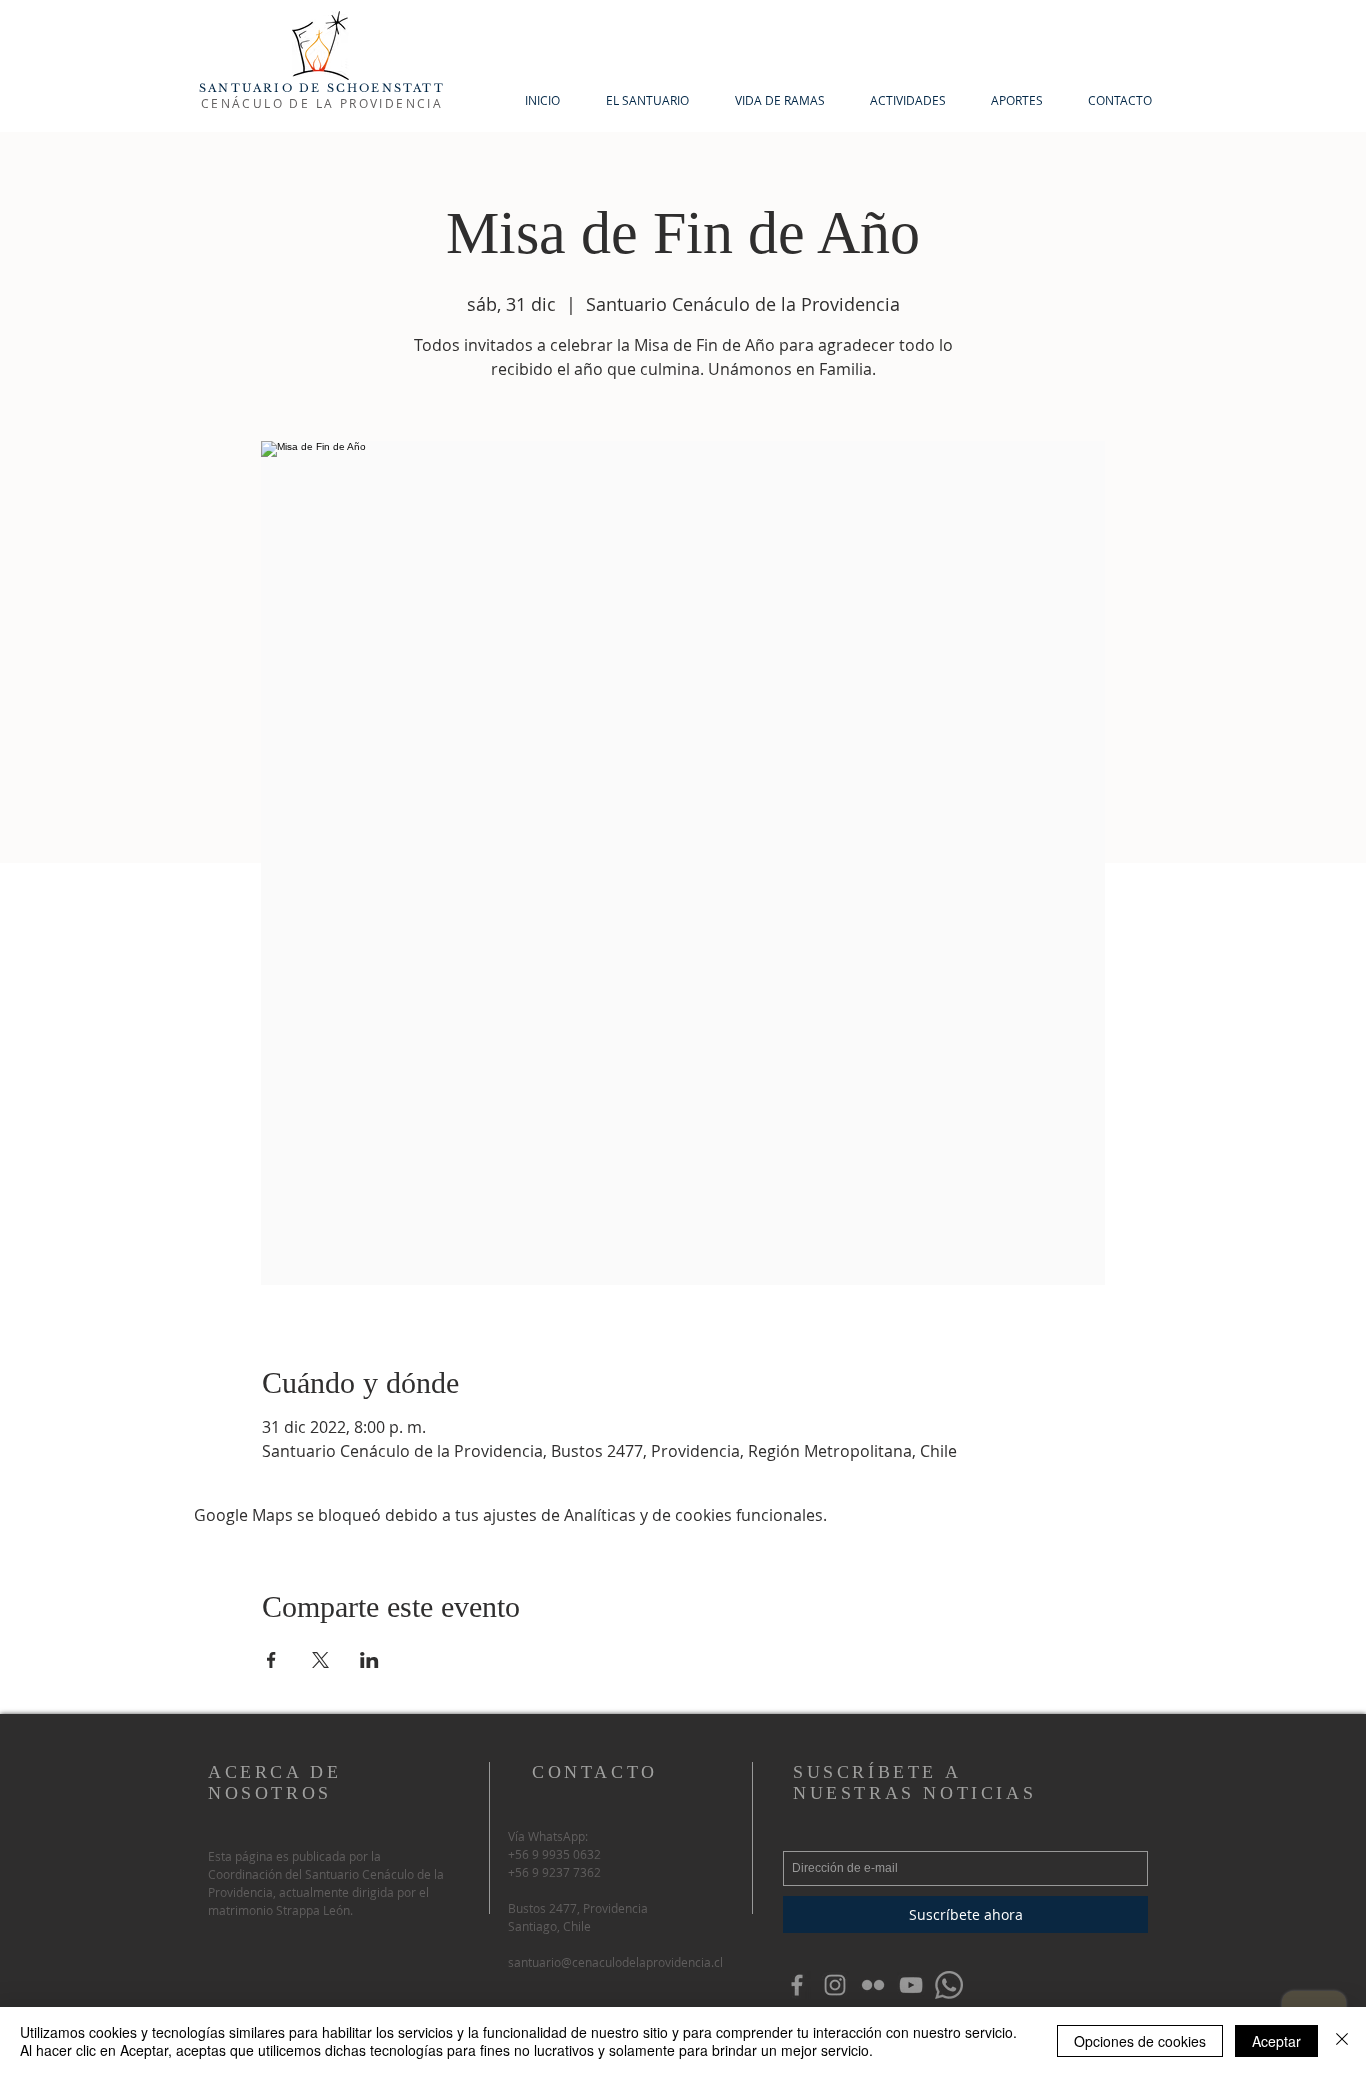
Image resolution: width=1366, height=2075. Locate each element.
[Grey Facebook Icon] (797, 1985)
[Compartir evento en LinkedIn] (369, 1660)
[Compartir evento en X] (320, 1660)
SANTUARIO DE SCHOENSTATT (322, 88)
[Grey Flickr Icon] (873, 1985)
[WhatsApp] (949, 1985)
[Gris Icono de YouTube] (911, 1985)
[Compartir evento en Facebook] (271, 1660)
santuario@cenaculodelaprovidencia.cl (615, 1962)
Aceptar (1276, 2041)
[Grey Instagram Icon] (835, 1985)
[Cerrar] (1342, 2041)
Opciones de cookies (1140, 2041)
